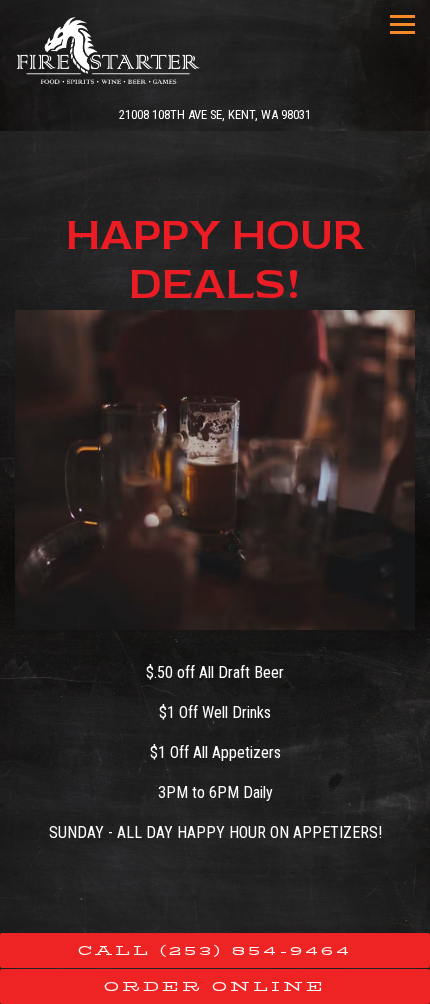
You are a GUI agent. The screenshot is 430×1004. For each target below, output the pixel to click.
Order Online (215, 986)
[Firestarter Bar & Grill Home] (111, 49)
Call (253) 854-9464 (215, 950)
